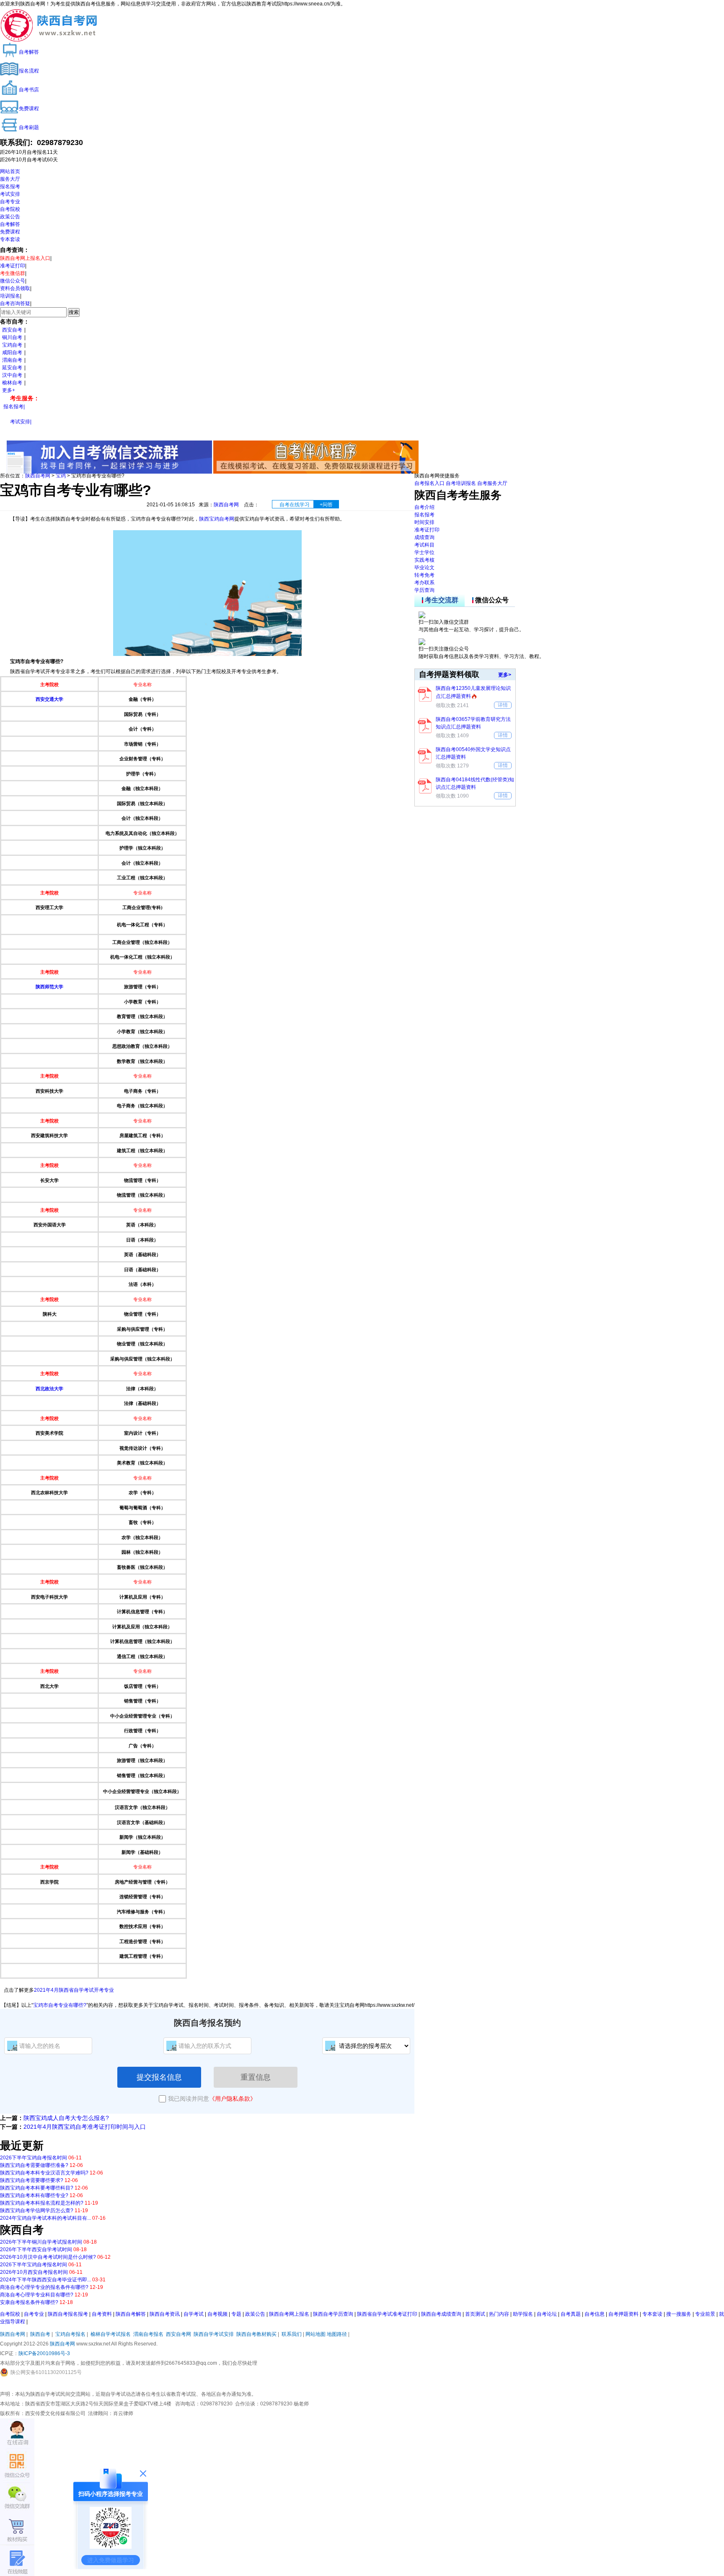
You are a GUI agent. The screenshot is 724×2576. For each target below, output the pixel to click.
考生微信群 (13, 273)
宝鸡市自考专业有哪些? (60, 2005)
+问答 (326, 505)
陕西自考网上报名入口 (25, 258)
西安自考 (12, 330)
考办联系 (424, 583)
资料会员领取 (15, 288)
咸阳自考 (12, 352)
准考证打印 (13, 266)
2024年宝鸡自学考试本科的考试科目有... (45, 2218)
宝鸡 (61, 476)
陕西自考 (40, 2334)
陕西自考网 (38, 476)
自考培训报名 (461, 483)
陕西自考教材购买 (256, 2334)
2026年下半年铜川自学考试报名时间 (41, 2242)
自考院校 (10, 209)
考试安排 (10, 194)
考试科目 (424, 545)
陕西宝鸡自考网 (217, 519)
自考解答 (10, 224)
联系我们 (292, 2334)
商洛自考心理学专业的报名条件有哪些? (44, 2287)
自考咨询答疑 (15, 303)
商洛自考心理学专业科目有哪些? (37, 2295)
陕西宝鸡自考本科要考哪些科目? (37, 2188)
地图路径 (337, 2334)
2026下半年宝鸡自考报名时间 (34, 2158)
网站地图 (315, 2334)
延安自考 (12, 368)
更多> (505, 675)
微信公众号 (13, 281)
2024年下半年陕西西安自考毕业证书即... (45, 2280)
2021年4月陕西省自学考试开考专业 (74, 1990)
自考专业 (10, 202)
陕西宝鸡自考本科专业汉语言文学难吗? (44, 2173)
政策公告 (10, 217)
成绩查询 (424, 537)
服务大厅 (10, 179)
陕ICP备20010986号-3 (44, 2353)
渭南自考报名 (148, 2334)
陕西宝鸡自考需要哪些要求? (32, 2180)
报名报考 (10, 187)
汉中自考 (12, 375)
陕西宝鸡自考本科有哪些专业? (34, 2195)
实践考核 (424, 560)
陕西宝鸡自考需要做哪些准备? (34, 2165)
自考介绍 (424, 507)
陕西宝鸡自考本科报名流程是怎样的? (42, 2203)
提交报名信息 (159, 2077)
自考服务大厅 (492, 483)
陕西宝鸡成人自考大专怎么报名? (66, 2118)
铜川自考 (12, 337)
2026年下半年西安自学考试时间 (36, 2249)
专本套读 (10, 239)
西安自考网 (178, 2334)
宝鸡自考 (12, 345)
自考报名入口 (429, 483)
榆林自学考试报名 (111, 2334)
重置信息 (256, 2077)
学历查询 (424, 590)
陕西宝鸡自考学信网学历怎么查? (37, 2211)
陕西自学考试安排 (214, 2334)
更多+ (9, 390)
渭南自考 (12, 360)
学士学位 (424, 552)
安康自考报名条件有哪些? (29, 2302)
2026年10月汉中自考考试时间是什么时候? (48, 2257)
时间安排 (424, 522)
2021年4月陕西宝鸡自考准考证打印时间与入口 (85, 2127)
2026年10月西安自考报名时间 (34, 2272)
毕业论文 (424, 568)
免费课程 (10, 232)
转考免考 (424, 575)
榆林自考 (12, 383)
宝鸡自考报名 (70, 2334)
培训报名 (10, 296)
